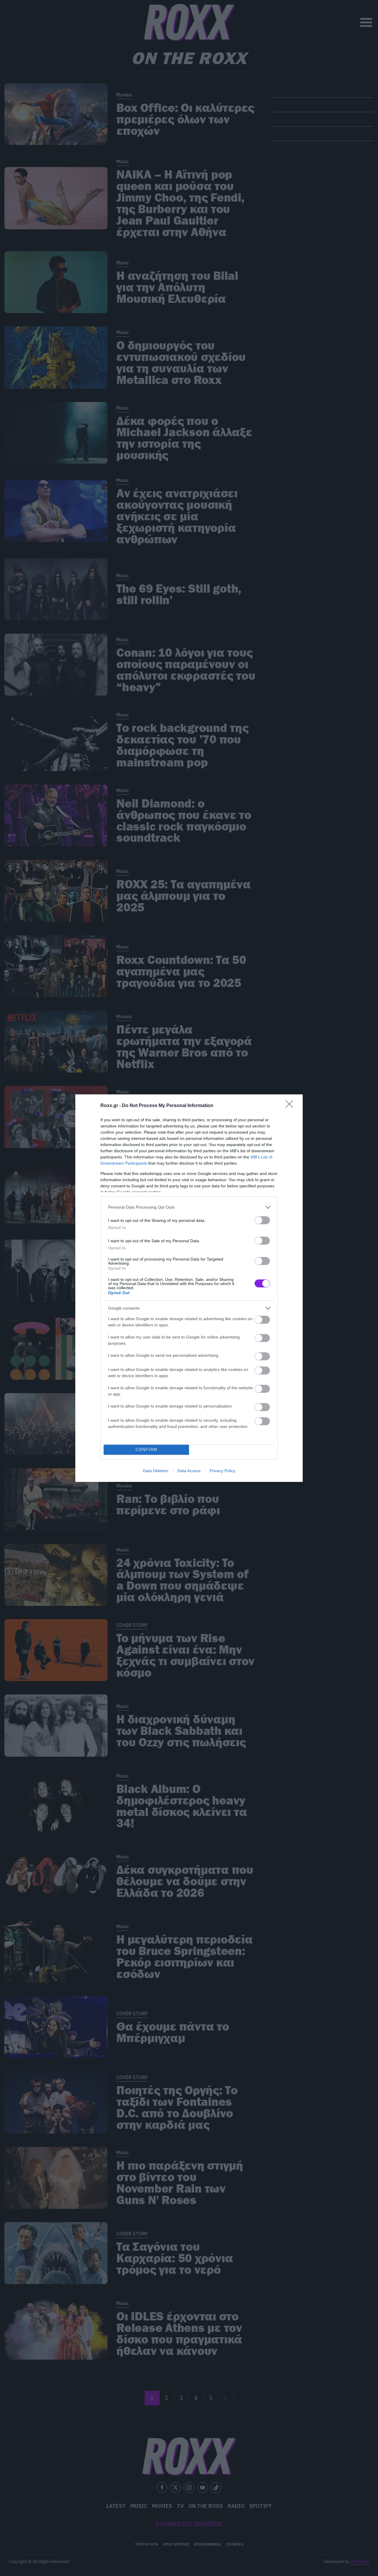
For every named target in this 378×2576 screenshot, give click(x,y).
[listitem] (189, 1207)
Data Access (189, 1471)
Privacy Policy (223, 1471)
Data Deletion (156, 1471)
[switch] (262, 1220)
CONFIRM (146, 1450)
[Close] (291, 1106)
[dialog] (189, 1288)
